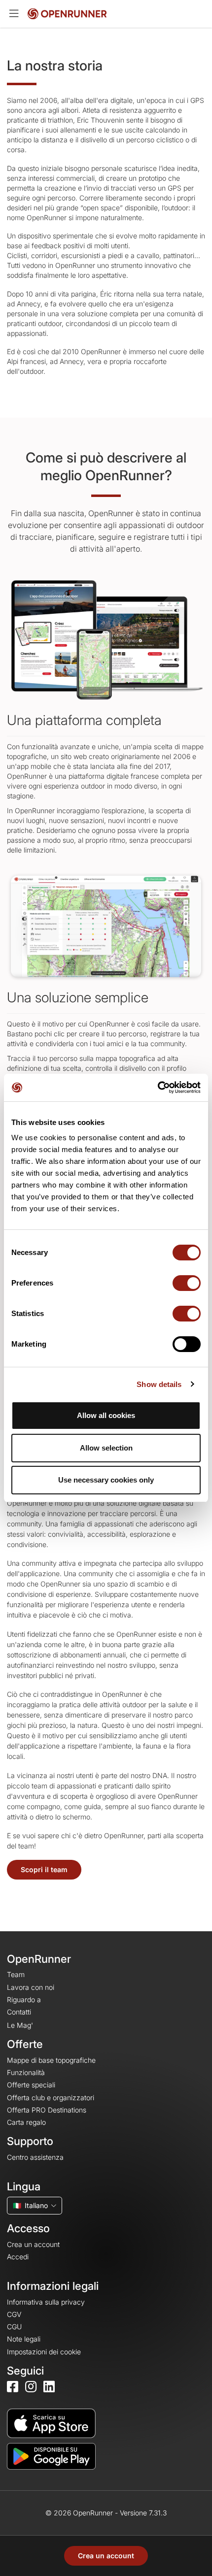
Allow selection (106, 1448)
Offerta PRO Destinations (47, 2110)
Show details (159, 1384)
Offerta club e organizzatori (51, 2097)
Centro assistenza (35, 2157)
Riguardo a (24, 1999)
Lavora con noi (31, 1987)
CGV (14, 2314)
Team (16, 1974)
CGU (14, 2327)
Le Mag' (20, 2025)
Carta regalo (26, 2122)
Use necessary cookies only (106, 1480)
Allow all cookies (106, 1415)
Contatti (19, 2012)
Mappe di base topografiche (51, 2060)
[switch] (187, 1283)
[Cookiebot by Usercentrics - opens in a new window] (158, 1088)
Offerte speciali (31, 2085)
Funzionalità (26, 2072)
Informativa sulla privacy (46, 2302)
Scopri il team (44, 1869)
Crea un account (106, 2556)
